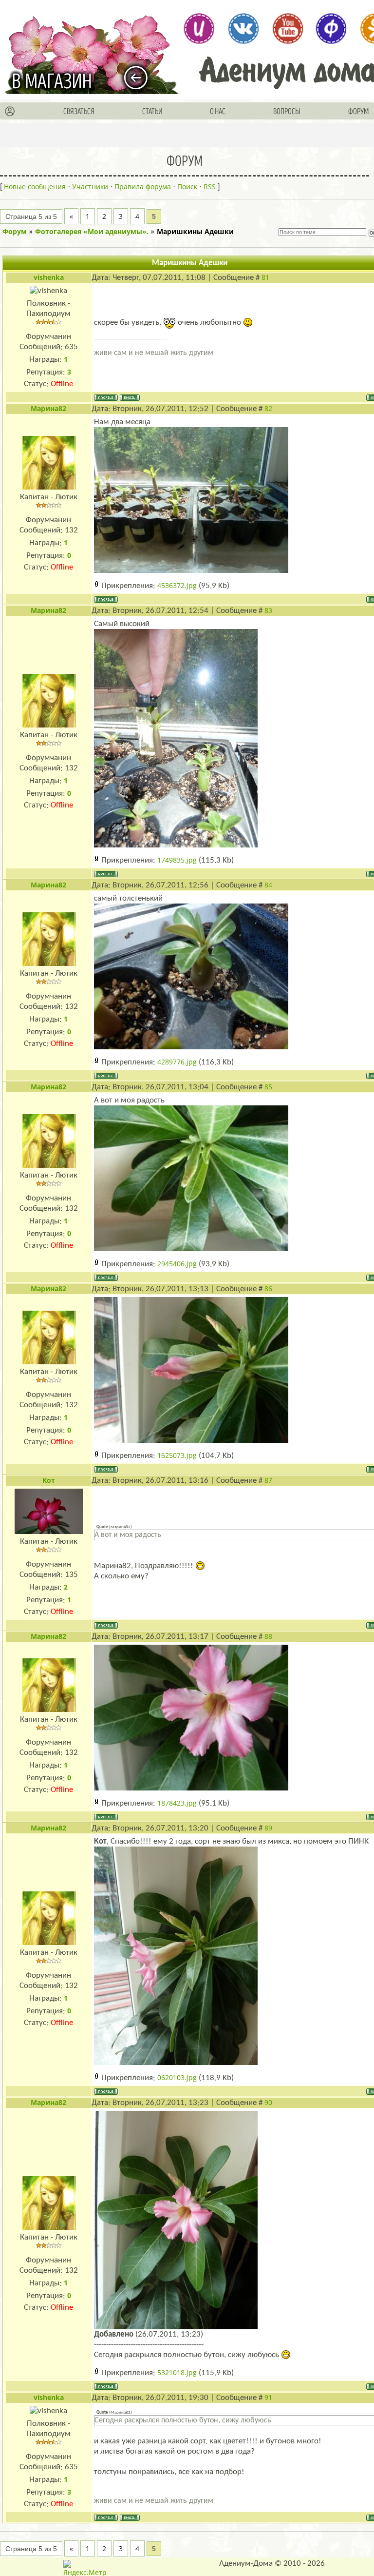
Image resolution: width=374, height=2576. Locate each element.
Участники (90, 187)
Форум (15, 231)
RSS (210, 187)
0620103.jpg (177, 2077)
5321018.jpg (177, 2372)
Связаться (79, 112)
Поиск (187, 187)
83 (268, 610)
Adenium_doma (199, 28)
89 (268, 1828)
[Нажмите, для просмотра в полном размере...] (191, 499)
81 (265, 277)
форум (359, 112)
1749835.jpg (177, 860)
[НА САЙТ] (140, 78)
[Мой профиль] (10, 112)
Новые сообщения (35, 187)
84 (268, 885)
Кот (49, 1480)
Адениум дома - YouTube (287, 28)
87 (268, 1480)
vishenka (49, 277)
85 (268, 1087)
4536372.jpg (177, 585)
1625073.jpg (177, 1455)
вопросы (287, 112)
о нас (218, 112)
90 (268, 2102)
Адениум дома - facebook (331, 28)
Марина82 (48, 408)
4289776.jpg (177, 1062)
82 (268, 408)
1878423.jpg (177, 1803)
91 (268, 2397)
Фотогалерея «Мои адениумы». (92, 231)
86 (268, 1288)
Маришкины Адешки (195, 231)
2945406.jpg (177, 1264)
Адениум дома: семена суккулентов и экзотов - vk (243, 28)
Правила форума (143, 187)
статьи (152, 112)
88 (268, 1636)
